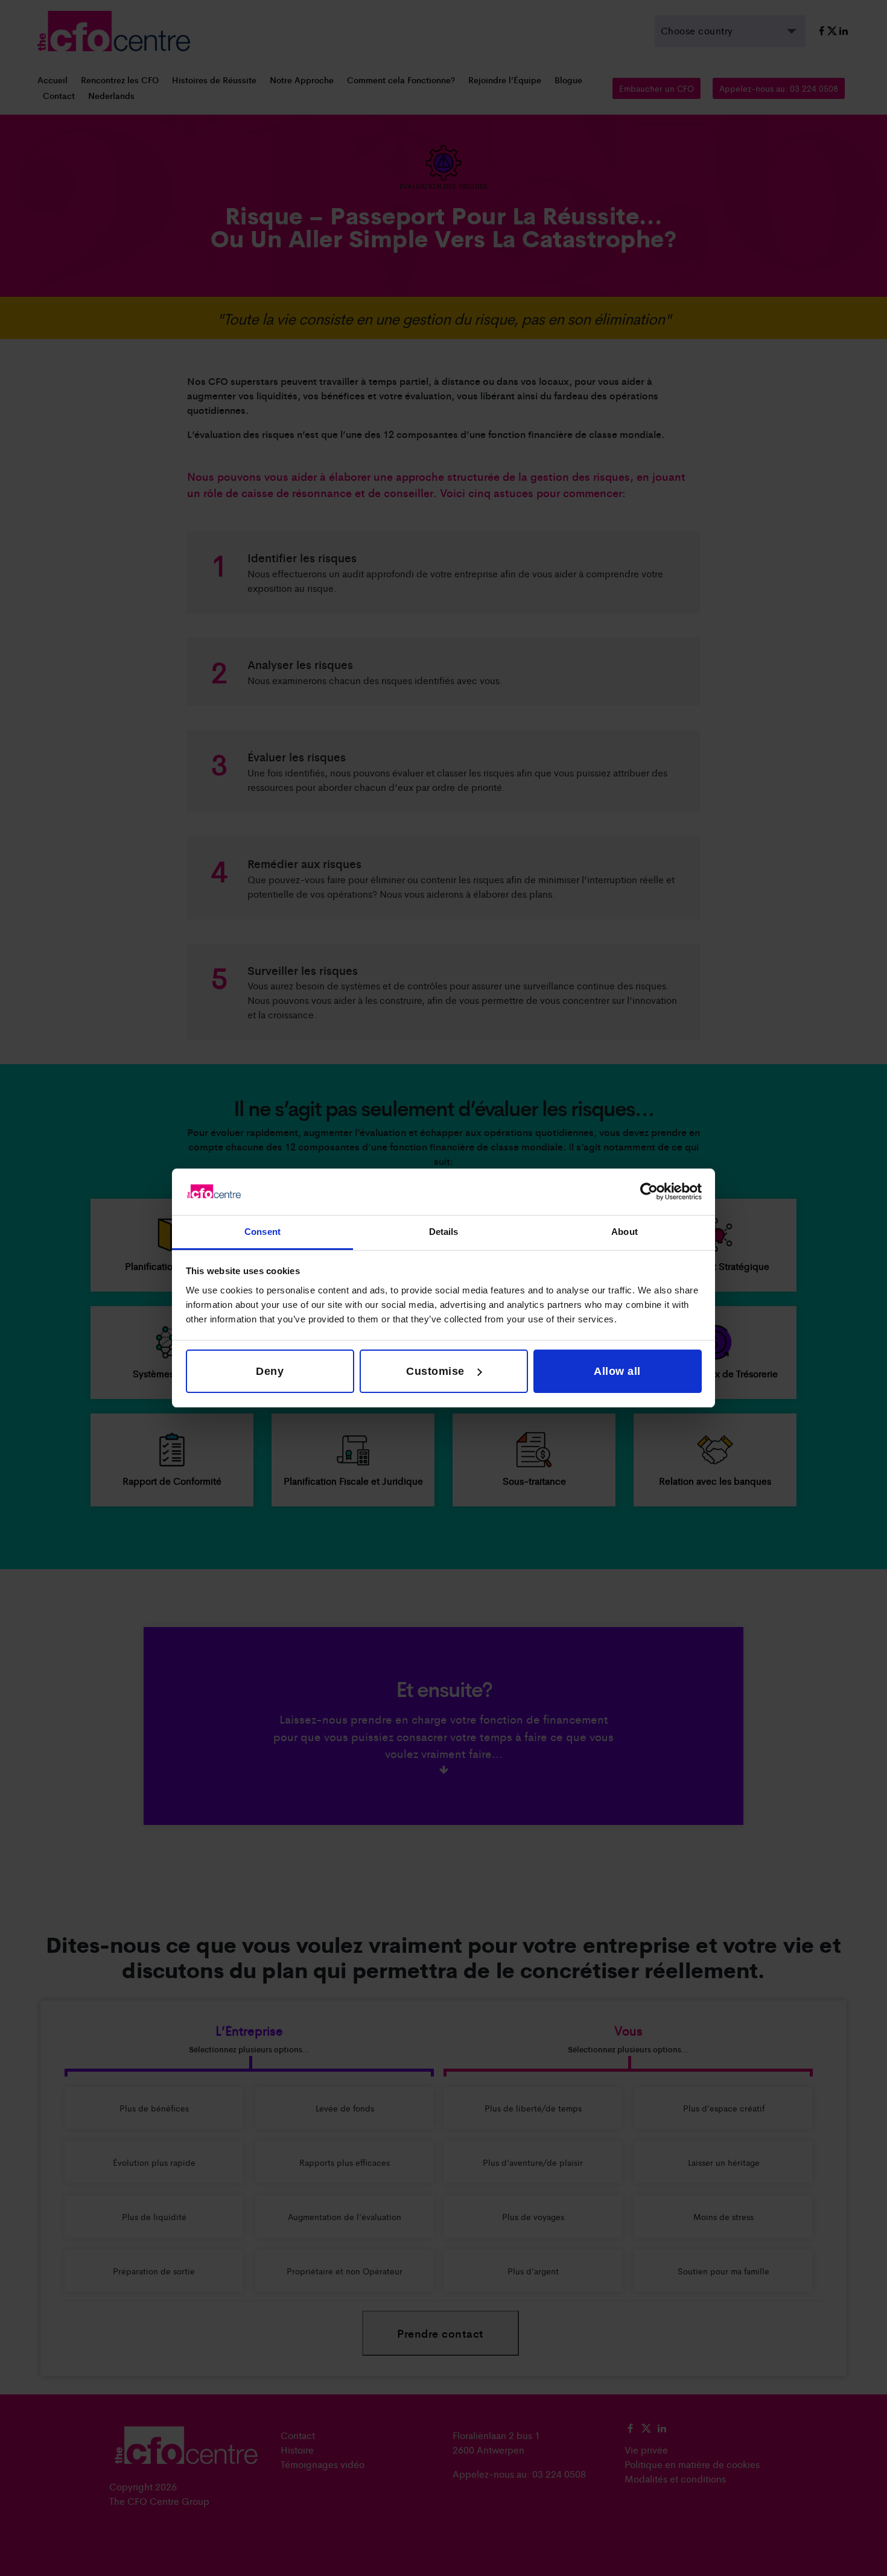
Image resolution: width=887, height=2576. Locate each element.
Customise (435, 1371)
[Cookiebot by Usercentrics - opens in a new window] (649, 1191)
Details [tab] (444, 1232)
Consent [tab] (262, 1232)
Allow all (617, 1371)
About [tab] (625, 1232)
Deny (270, 1371)
